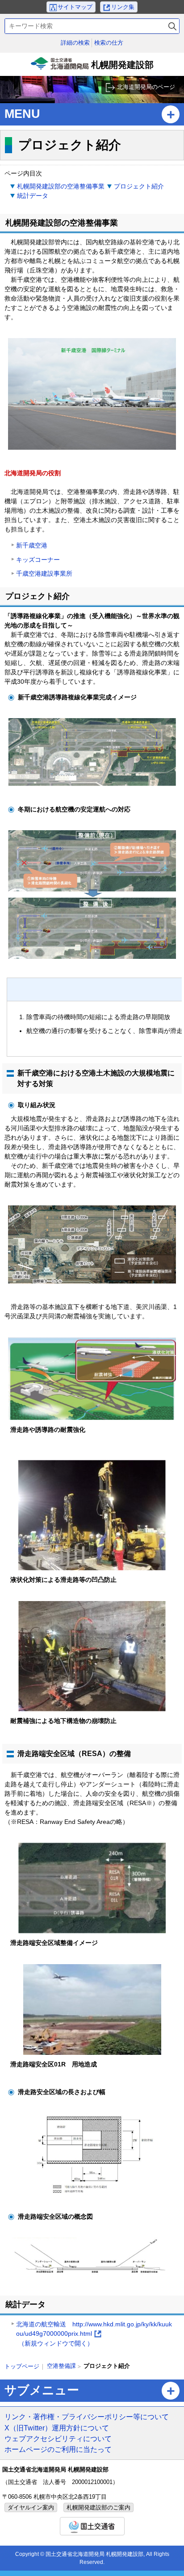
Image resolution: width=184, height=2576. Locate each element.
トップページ (22, 2366)
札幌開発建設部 (93, 68)
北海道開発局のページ (146, 87)
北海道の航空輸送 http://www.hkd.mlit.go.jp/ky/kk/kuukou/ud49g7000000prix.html (94, 2334)
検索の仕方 (109, 43)
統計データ (33, 196)
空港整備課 (61, 2366)
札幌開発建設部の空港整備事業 (61, 186)
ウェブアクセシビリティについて (58, 2438)
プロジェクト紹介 (139, 186)
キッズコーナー (38, 560)
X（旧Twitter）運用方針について (57, 2428)
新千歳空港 (32, 545)
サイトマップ (75, 7)
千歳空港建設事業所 (44, 573)
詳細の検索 (75, 43)
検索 (172, 26)
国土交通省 (92, 2526)
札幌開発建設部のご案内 (98, 2507)
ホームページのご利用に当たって (58, 2449)
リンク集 (123, 7)
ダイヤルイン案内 (31, 2507)
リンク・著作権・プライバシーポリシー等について (87, 2417)
